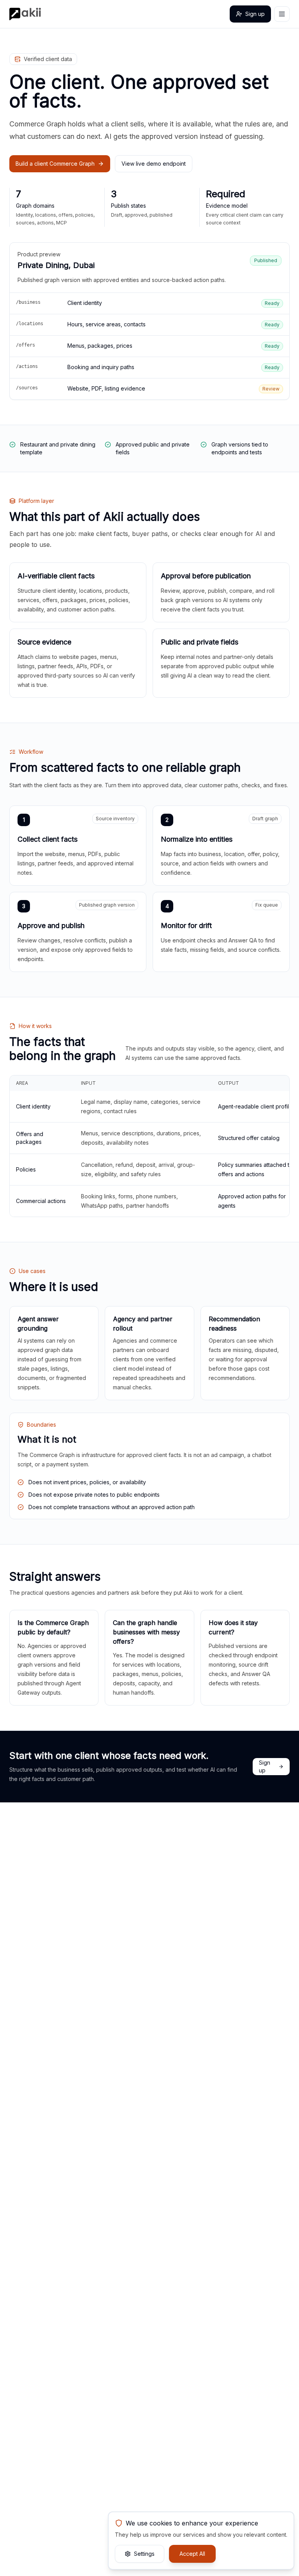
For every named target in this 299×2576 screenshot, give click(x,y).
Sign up (255, 14)
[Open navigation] (282, 14)
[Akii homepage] (25, 14)
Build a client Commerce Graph (55, 164)
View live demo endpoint (154, 164)
